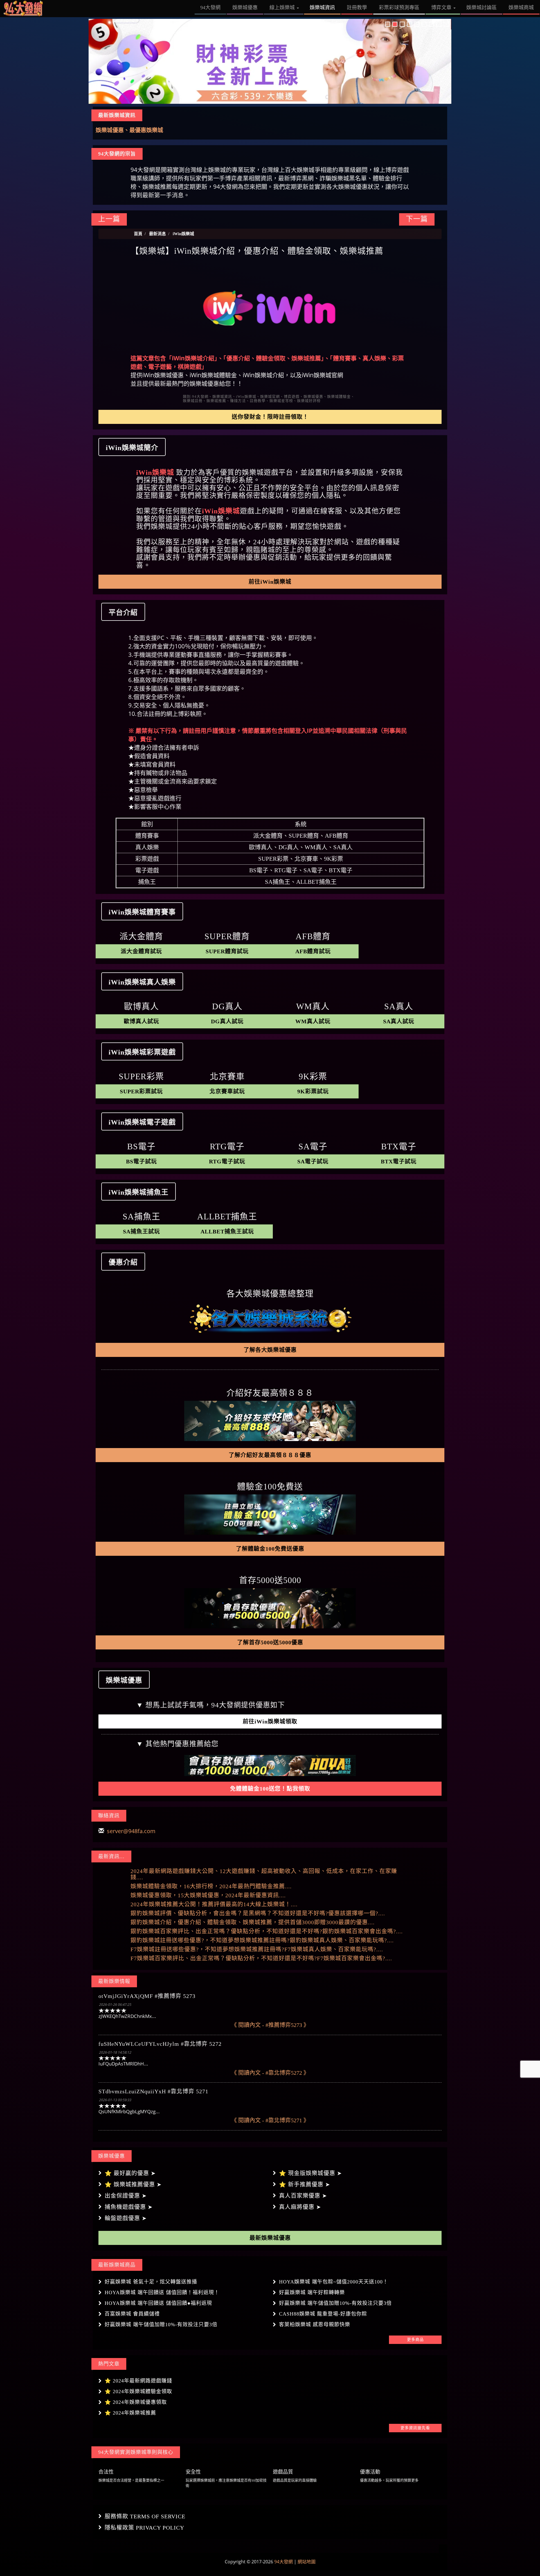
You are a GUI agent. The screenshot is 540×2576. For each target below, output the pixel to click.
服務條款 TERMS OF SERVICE (145, 2516)
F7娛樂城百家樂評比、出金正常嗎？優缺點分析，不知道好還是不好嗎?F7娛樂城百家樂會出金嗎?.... (261, 1958)
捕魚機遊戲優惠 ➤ (129, 2207)
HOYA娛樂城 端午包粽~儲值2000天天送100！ (334, 2282)
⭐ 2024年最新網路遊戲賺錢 (138, 2381)
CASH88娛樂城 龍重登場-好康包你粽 (323, 2314)
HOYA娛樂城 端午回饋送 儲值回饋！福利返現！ (162, 2292)
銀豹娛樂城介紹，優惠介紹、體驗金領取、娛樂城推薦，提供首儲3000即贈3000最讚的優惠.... (253, 1922)
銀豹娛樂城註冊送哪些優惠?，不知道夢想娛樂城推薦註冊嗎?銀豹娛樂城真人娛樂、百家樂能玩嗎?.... (262, 1940)
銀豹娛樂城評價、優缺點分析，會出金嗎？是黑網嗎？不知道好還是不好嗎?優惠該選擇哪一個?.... (258, 1913)
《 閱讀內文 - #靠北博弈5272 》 (270, 2073)
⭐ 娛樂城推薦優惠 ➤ (133, 2184)
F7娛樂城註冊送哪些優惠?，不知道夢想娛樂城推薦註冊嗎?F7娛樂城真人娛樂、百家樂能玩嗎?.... (257, 1949)
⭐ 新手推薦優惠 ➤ (305, 2184)
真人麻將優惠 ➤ (300, 2207)
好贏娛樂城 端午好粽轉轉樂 (312, 2292)
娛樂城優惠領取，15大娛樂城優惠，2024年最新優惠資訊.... (208, 1895)
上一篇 (109, 219)
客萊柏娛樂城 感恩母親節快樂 (315, 2325)
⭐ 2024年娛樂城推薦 (130, 2413)
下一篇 (417, 219)
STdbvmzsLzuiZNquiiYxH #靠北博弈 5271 (153, 2091)
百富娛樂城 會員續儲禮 (132, 2314)
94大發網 (283, 2562)
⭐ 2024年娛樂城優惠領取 (136, 2402)
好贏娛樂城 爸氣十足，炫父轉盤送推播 (151, 2282)
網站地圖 (307, 2562)
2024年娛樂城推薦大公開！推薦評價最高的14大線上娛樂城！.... (214, 1904)
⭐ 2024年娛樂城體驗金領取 (138, 2391)
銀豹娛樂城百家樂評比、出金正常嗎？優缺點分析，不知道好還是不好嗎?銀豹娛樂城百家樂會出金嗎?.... (267, 1931)
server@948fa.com (131, 1831)
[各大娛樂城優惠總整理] (270, 1319)
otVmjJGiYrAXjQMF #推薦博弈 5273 (147, 1996)
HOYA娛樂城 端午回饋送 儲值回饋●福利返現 (158, 2303)
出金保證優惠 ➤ (126, 2196)
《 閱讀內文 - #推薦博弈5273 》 (270, 2025)
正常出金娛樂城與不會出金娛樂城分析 (143, 130)
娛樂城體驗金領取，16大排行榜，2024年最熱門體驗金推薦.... (211, 1886)
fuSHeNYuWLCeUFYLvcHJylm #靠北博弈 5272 (160, 2044)
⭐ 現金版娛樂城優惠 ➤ (310, 2173)
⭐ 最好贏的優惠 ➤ (130, 2173)
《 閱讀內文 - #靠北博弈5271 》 (270, 2120)
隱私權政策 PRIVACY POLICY (144, 2528)
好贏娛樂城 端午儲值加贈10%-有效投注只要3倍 (335, 2303)
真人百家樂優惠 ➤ (303, 2196)
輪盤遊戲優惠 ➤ (126, 2218)
